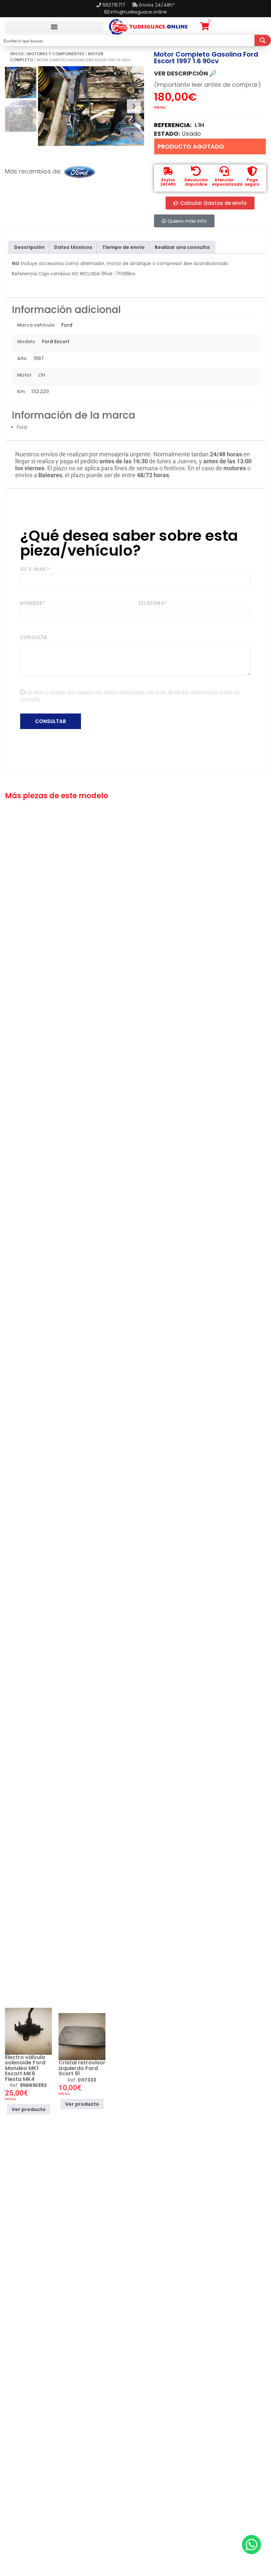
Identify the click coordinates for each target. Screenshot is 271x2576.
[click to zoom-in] (91, 106)
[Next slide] (134, 106)
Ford (67, 325)
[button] (54, 27)
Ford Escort (56, 342)
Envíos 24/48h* (156, 5)
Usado (191, 134)
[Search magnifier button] (263, 40)
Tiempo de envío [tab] (123, 247)
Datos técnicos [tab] (73, 247)
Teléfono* (152, 603)
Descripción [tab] (29, 247)
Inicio (17, 54)
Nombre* (33, 603)
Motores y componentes (56, 54)
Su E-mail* (35, 569)
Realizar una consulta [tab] (182, 247)
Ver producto (29, 2109)
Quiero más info (186, 221)
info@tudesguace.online (139, 12)
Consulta (34, 637)
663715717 (115, 5)
